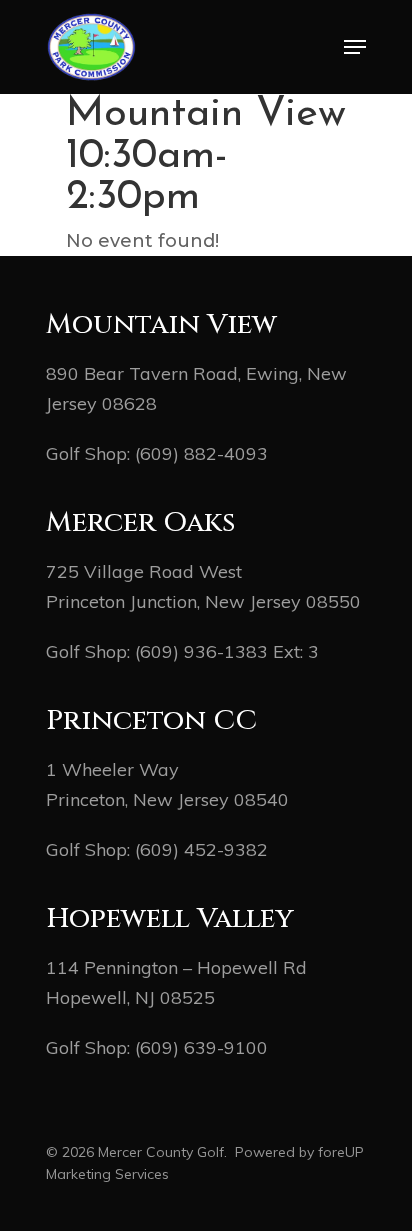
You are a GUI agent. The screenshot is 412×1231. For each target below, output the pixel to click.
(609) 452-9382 (201, 849)
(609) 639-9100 (201, 1047)
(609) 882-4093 (201, 453)
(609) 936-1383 (201, 651)
